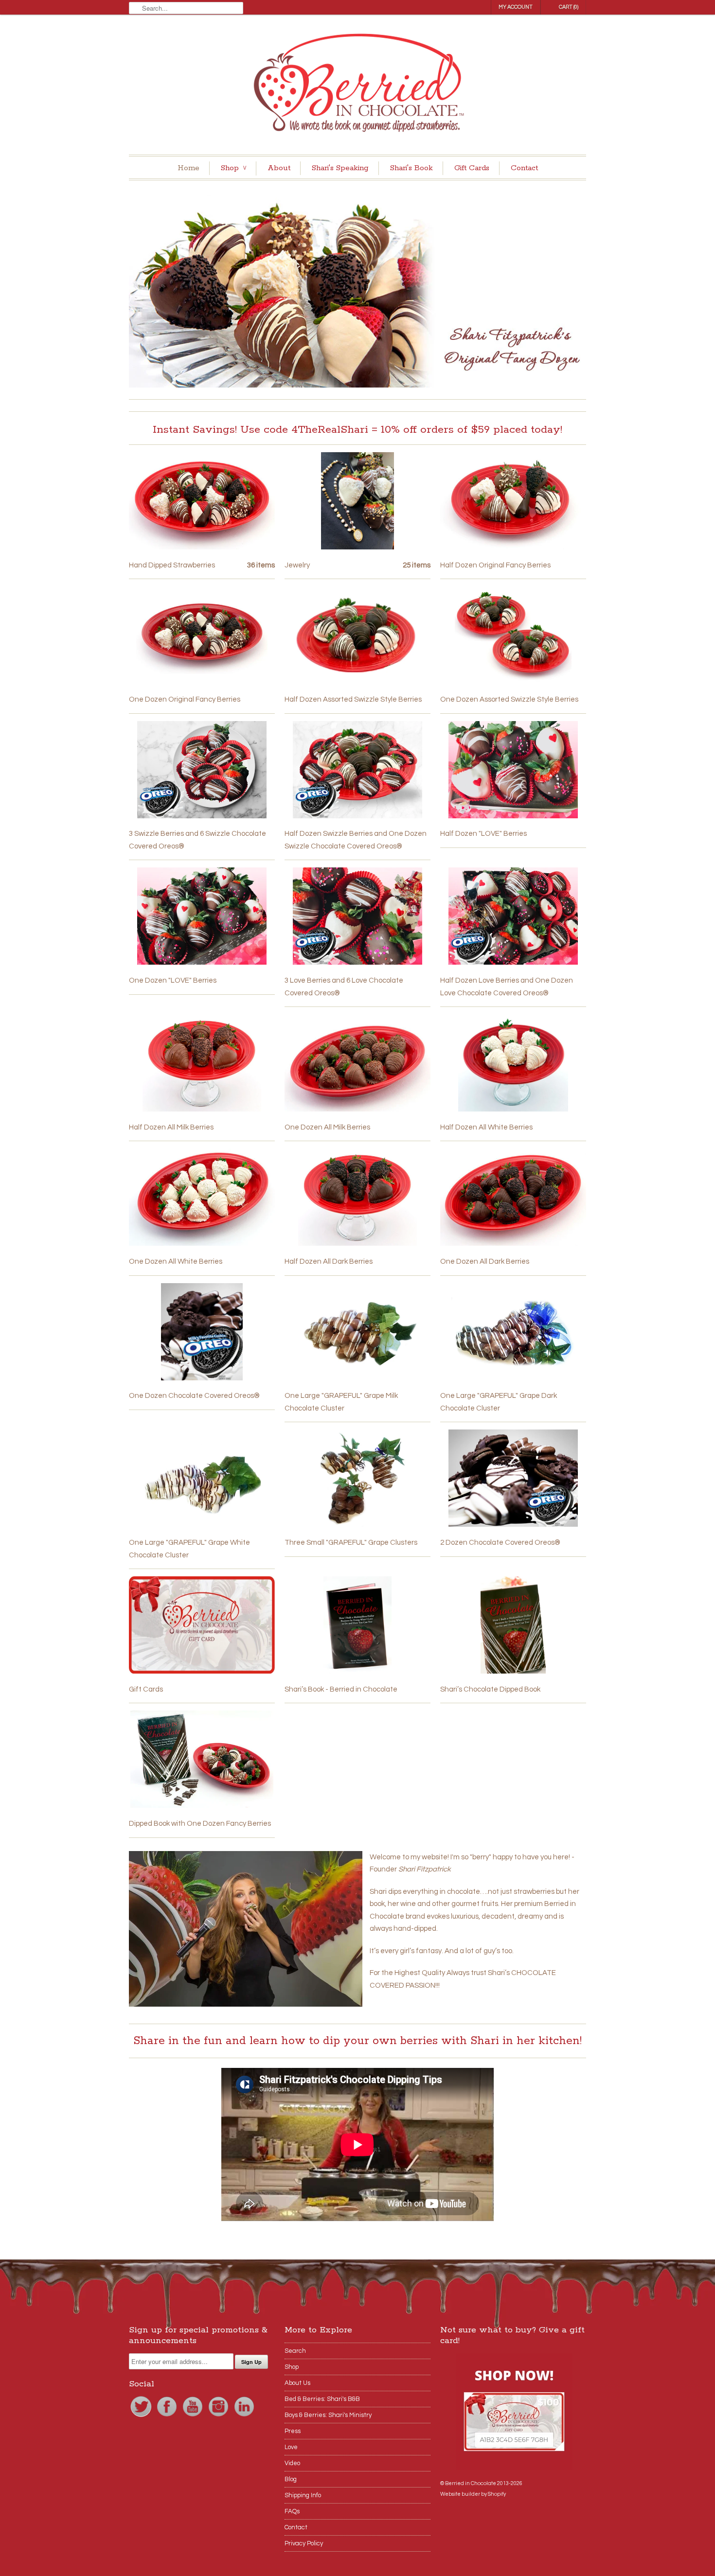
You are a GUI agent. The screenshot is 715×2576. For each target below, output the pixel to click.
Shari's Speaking (340, 168)
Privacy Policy (304, 2543)
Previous (140, 290)
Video (292, 2463)
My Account (516, 7)
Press (293, 2431)
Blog (291, 2479)
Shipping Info (303, 2495)
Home (188, 168)
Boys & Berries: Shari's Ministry (328, 2415)
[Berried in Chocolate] (357, 86)
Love (291, 2447)
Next (575, 290)
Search (295, 2351)
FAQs (292, 2511)
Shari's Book (411, 168)
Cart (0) (569, 7)
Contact (524, 168)
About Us (297, 2383)
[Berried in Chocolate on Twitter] (142, 2417)
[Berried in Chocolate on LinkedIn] (244, 2417)
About (279, 168)
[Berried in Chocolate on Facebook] (168, 2417)
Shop (233, 168)
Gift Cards (472, 168)
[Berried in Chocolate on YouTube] (193, 2417)
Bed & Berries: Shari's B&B (322, 2399)
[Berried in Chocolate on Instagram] (219, 2417)
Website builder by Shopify (473, 2494)
